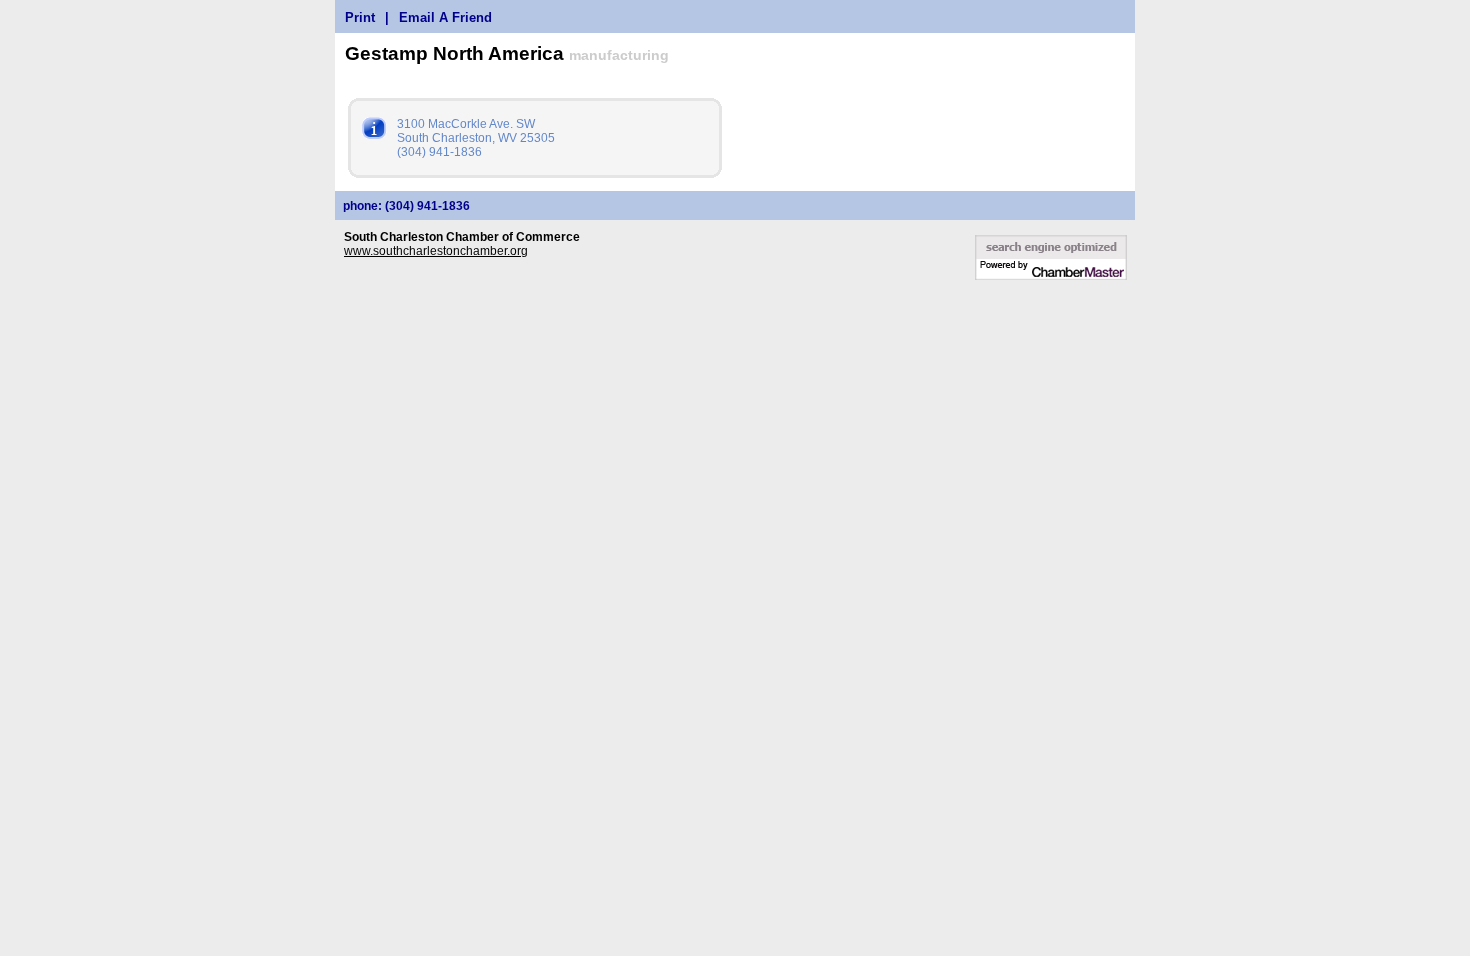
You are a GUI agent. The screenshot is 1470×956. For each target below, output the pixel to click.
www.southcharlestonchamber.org (436, 251)
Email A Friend (445, 17)
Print (360, 17)
